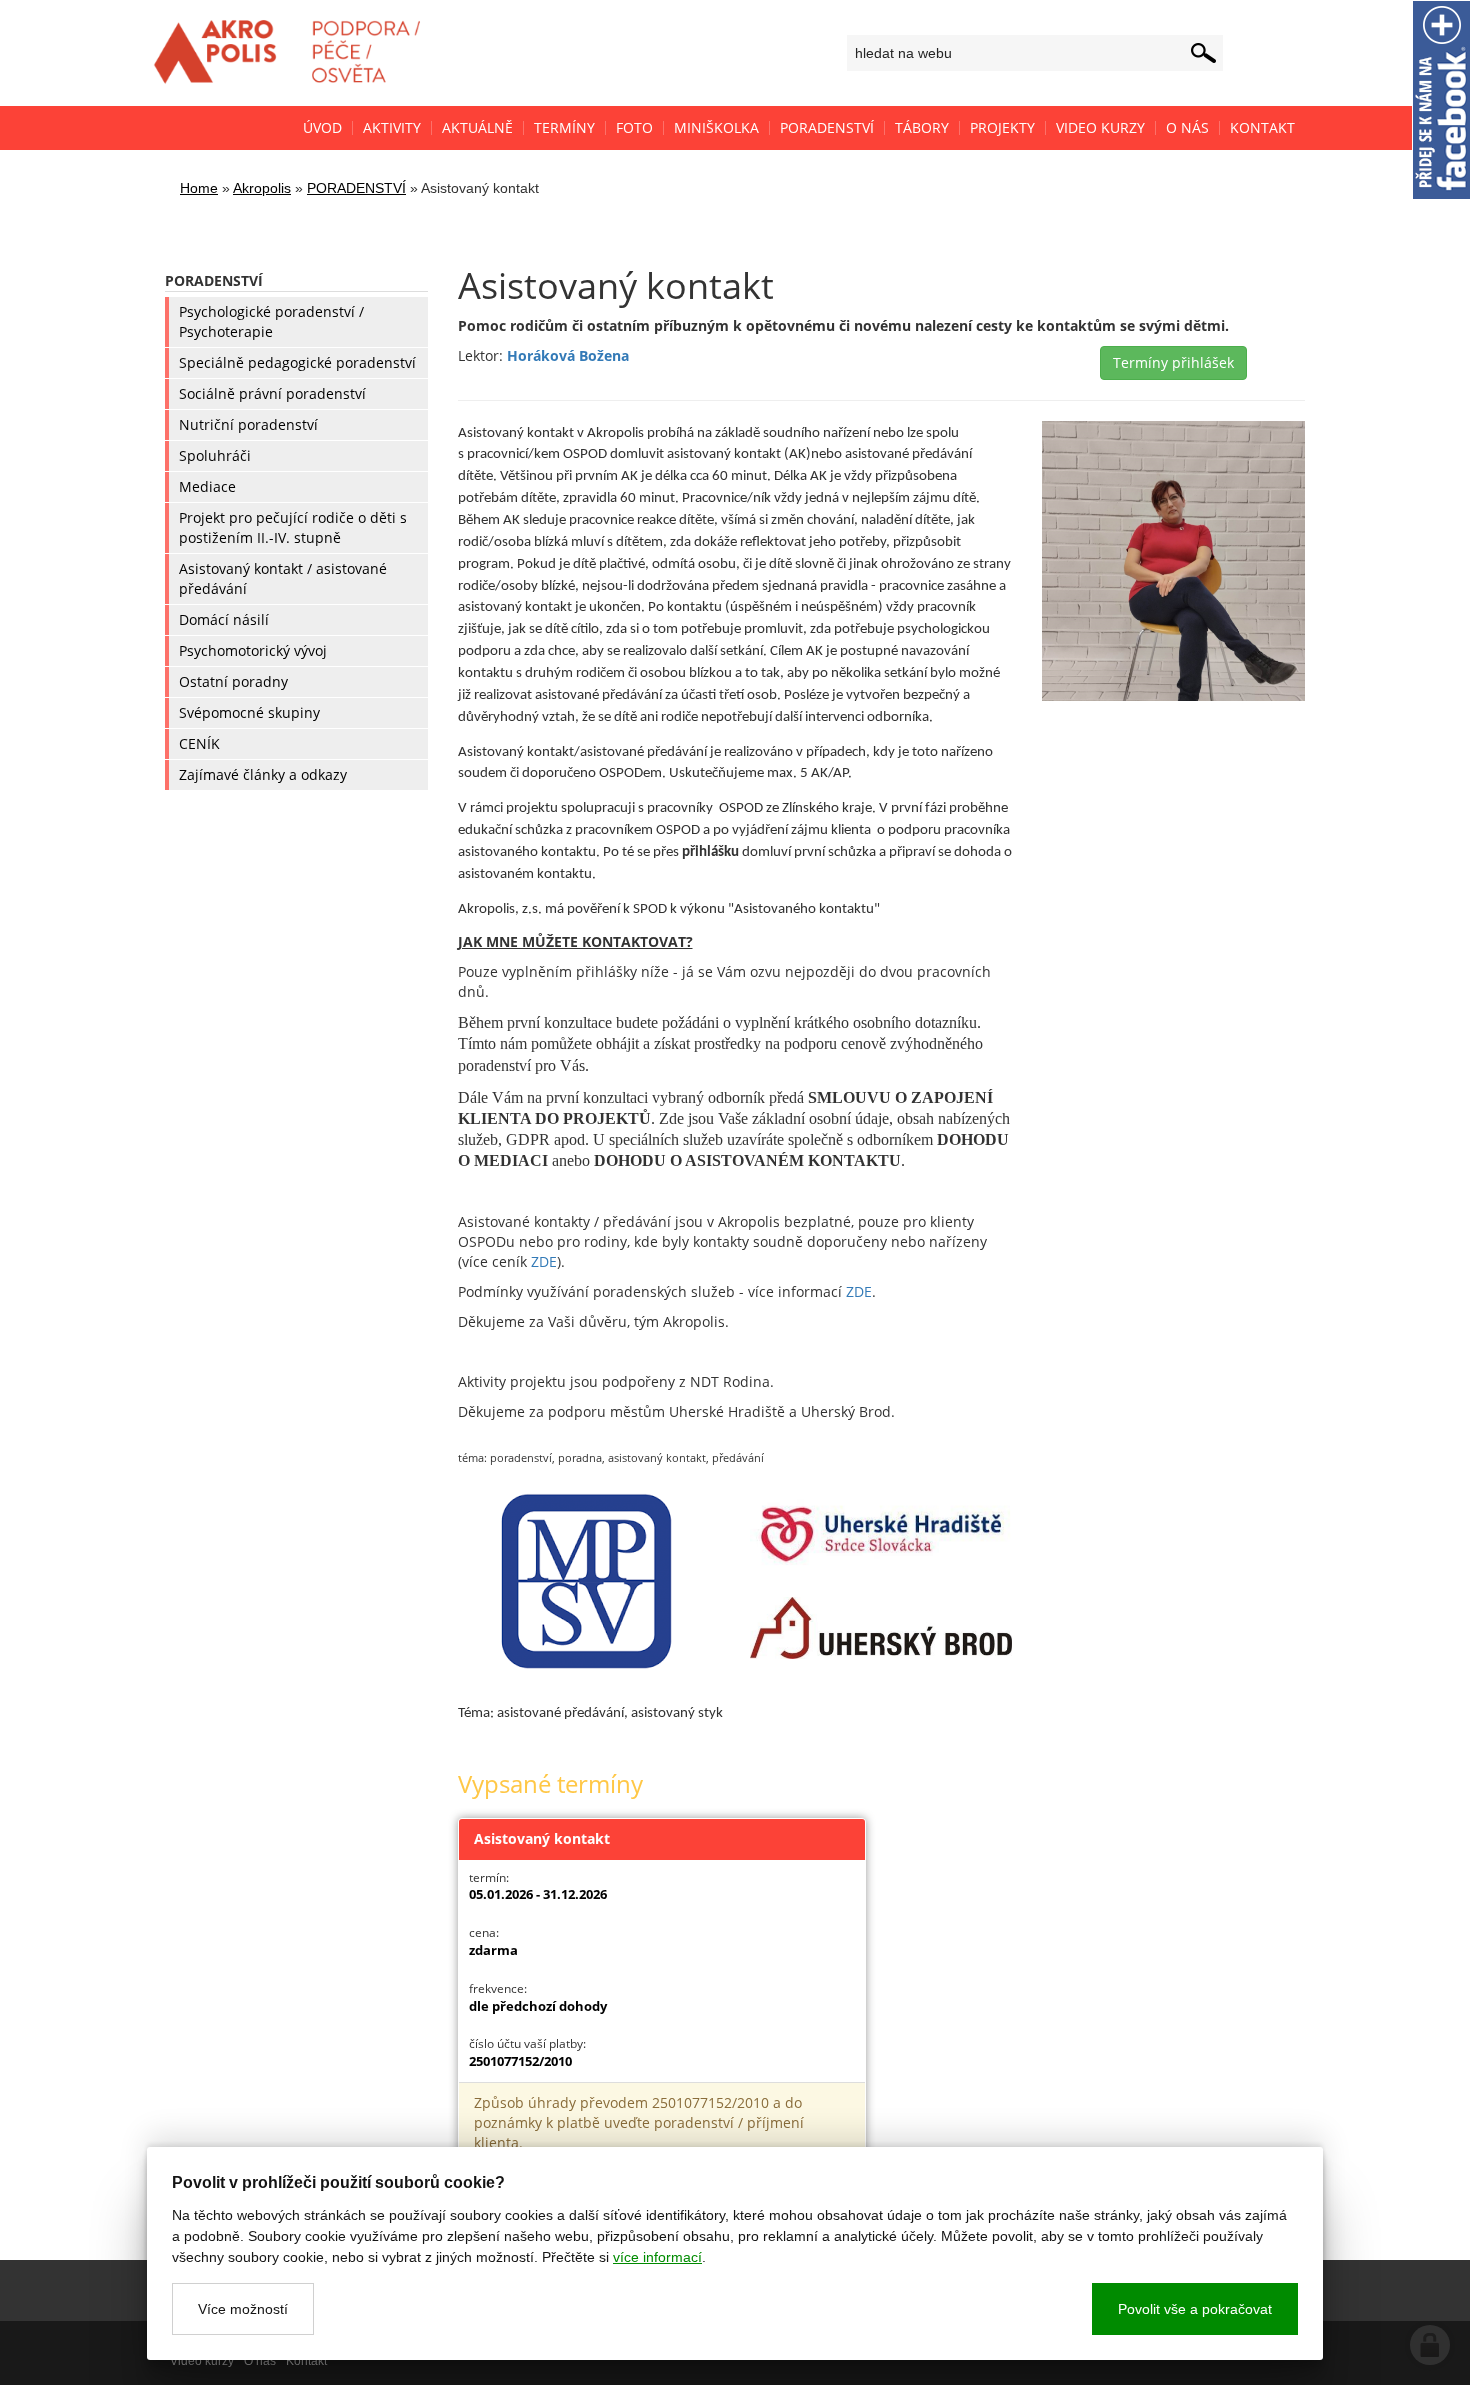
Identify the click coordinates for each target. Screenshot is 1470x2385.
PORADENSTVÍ (356, 188)
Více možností (243, 2309)
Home (199, 188)
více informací (657, 2257)
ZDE (544, 1261)
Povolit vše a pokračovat (1195, 2309)
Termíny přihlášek (1173, 362)
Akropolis (262, 188)
